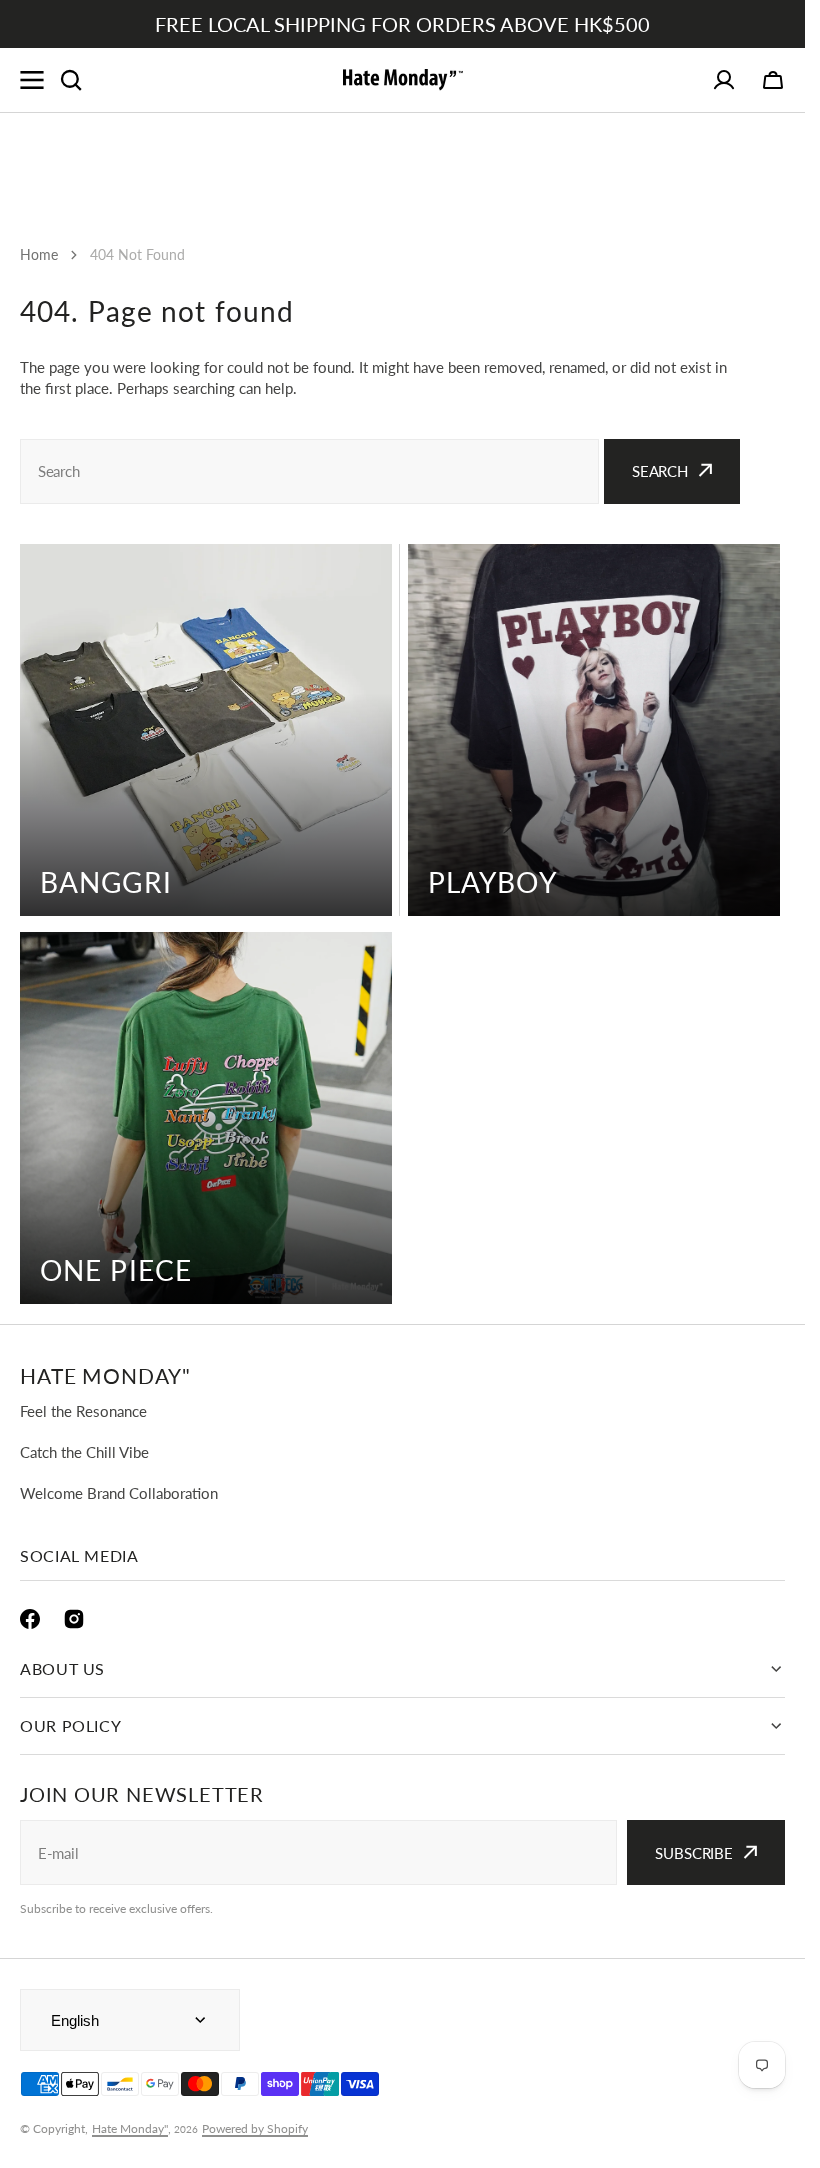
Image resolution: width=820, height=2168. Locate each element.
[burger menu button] (32, 80)
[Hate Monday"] (403, 80)
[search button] (71, 80)
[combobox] (309, 471)
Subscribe (694, 1853)
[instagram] (74, 1619)
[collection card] (206, 730)
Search (660, 471)
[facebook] (30, 1619)
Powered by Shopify (255, 2128)
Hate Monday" (130, 2128)
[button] (773, 80)
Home (39, 254)
